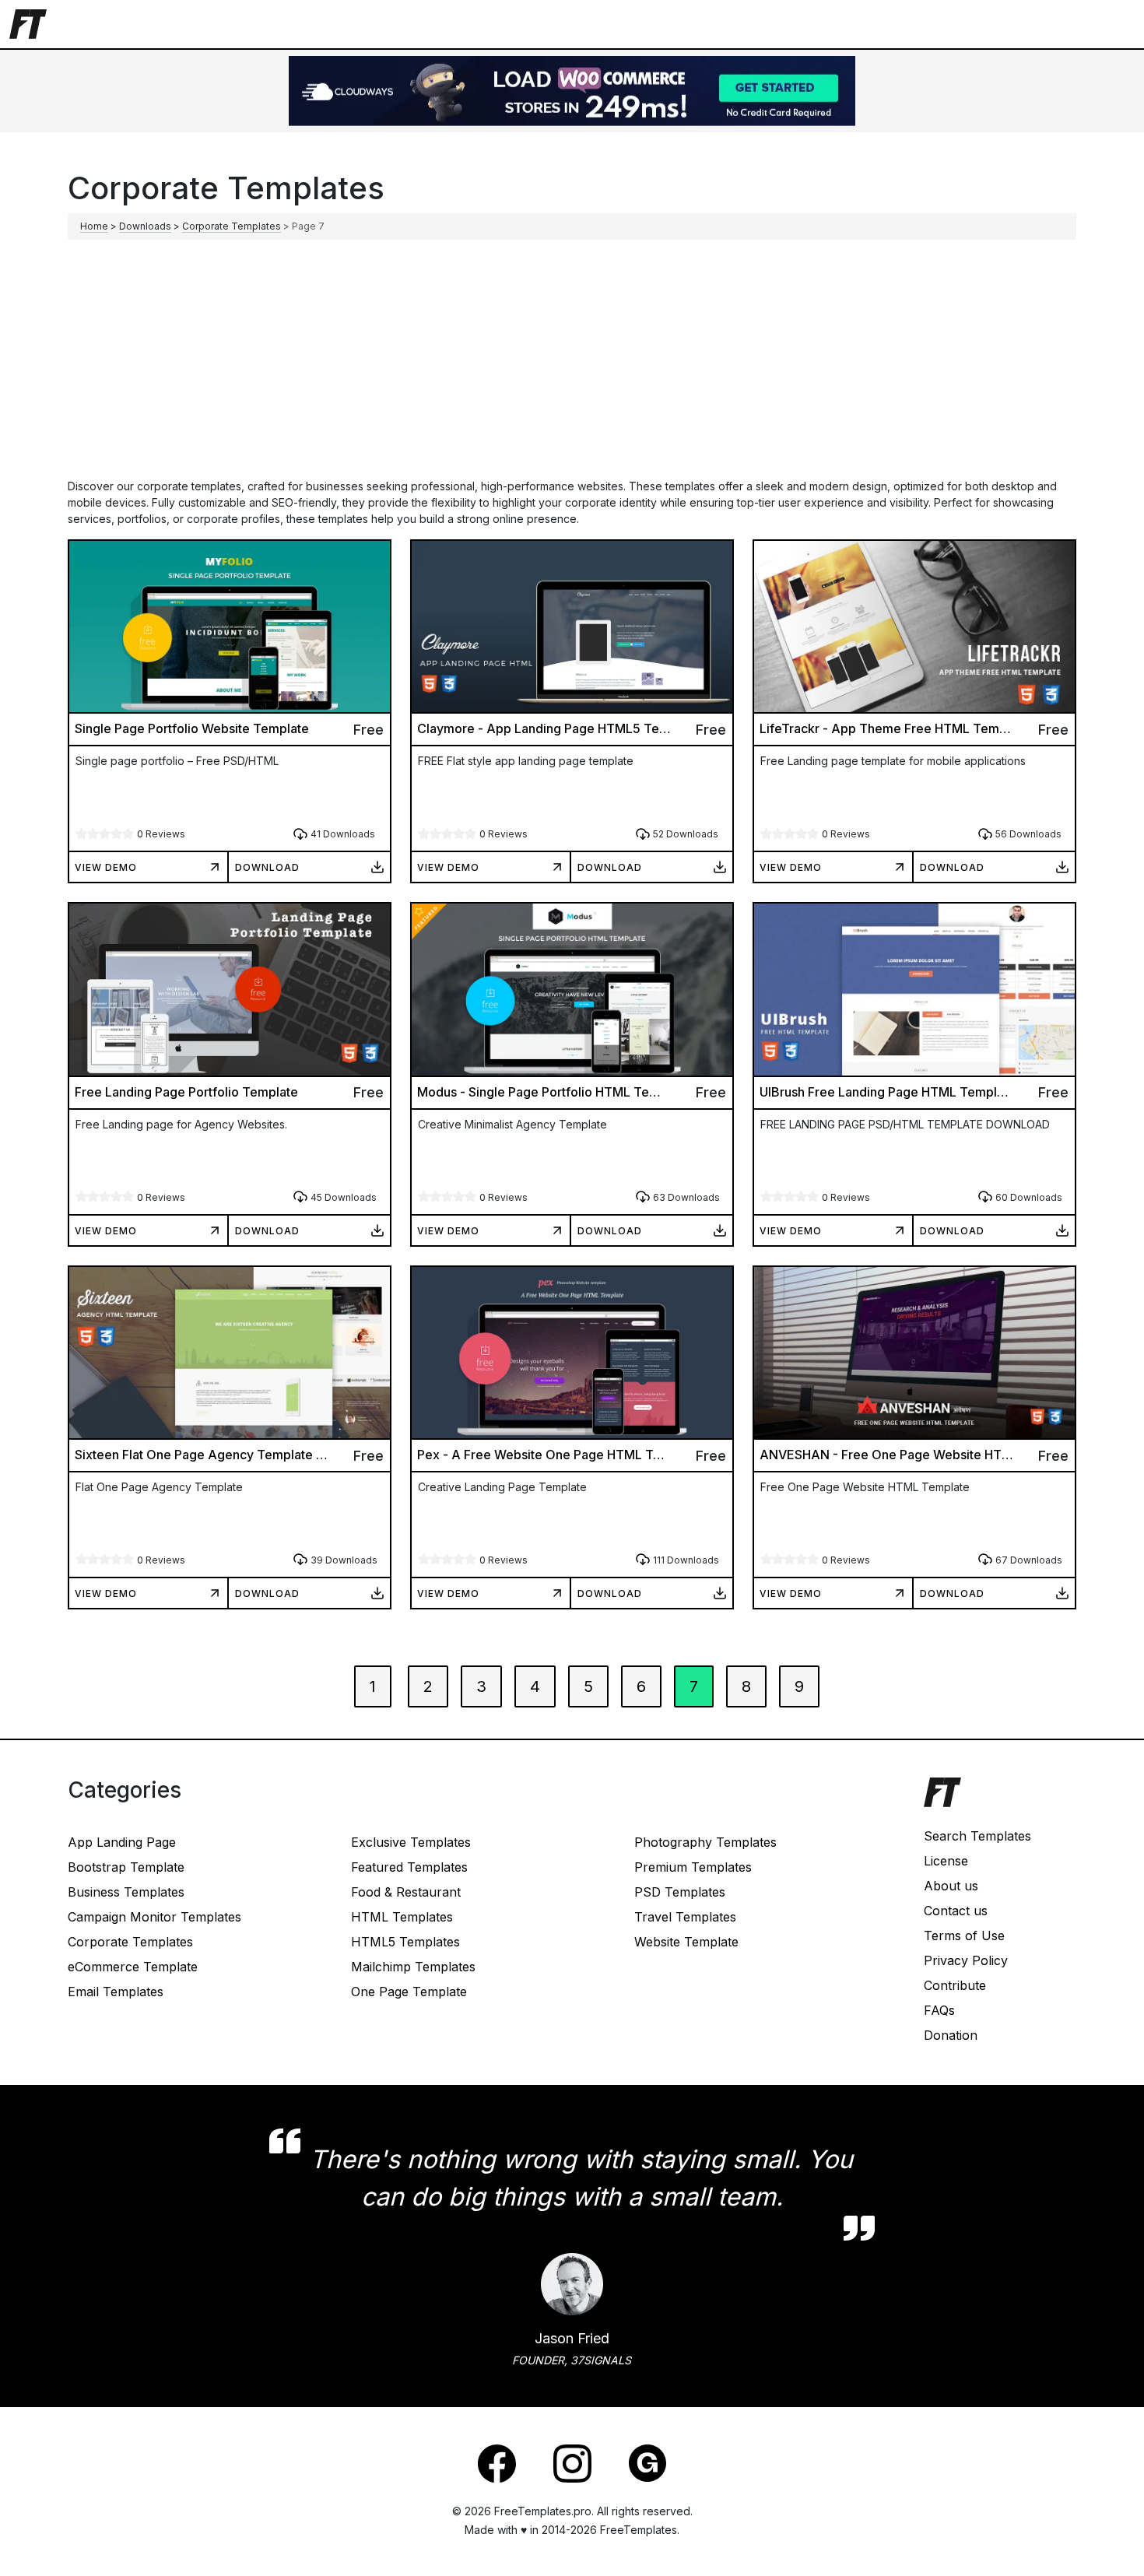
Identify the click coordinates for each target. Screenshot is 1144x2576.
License (946, 1861)
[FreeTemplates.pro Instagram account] (572, 2462)
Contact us (956, 1911)
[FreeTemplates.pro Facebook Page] (497, 2462)
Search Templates (977, 1836)
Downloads (145, 226)
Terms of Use (964, 1936)
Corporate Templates (232, 226)
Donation (951, 2035)
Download (267, 867)
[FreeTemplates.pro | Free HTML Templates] (28, 23)
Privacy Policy (966, 1960)
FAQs (939, 2010)
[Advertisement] (572, 361)
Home (94, 226)
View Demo (106, 867)
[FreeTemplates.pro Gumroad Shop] (648, 2462)
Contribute (955, 1985)
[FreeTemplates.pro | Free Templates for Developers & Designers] (1000, 1800)
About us (951, 1886)
